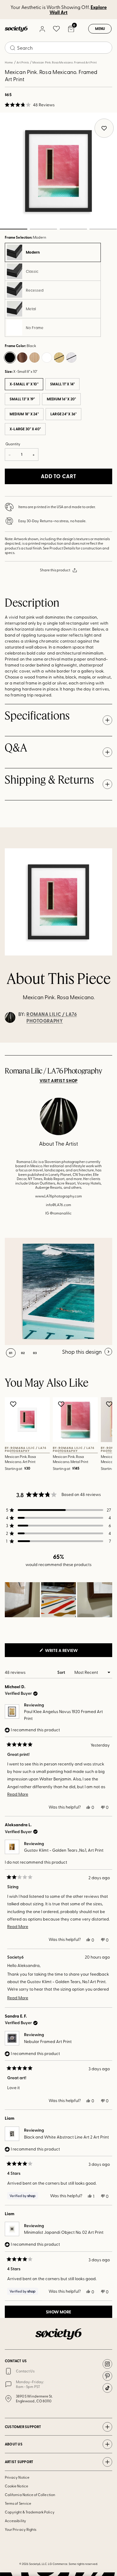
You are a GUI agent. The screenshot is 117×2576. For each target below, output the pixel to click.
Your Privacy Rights (21, 2529)
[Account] (42, 29)
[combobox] (58, 48)
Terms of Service (18, 2503)
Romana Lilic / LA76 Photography (52, 1017)
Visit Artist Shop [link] (59, 1081)
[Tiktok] (107, 2388)
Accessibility (15, 2521)
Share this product (55, 570)
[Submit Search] (13, 48)
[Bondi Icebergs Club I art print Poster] (58, 1291)
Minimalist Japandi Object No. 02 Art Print (64, 2232)
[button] (30, 105)
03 (73, 229)
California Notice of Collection (30, 2495)
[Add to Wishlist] (14, 1404)
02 (43, 229)
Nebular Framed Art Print (48, 2041)
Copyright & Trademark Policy (30, 2512)
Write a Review (71, 1652)
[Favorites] (56, 29)
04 (103, 229)
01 (11, 1353)
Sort (62, 1672)
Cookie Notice (16, 2486)
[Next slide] (107, 1043)
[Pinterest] (107, 2376)
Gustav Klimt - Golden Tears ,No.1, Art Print (64, 1850)
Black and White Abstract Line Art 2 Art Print (66, 2137)
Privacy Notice (17, 2477)
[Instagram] (107, 2364)
